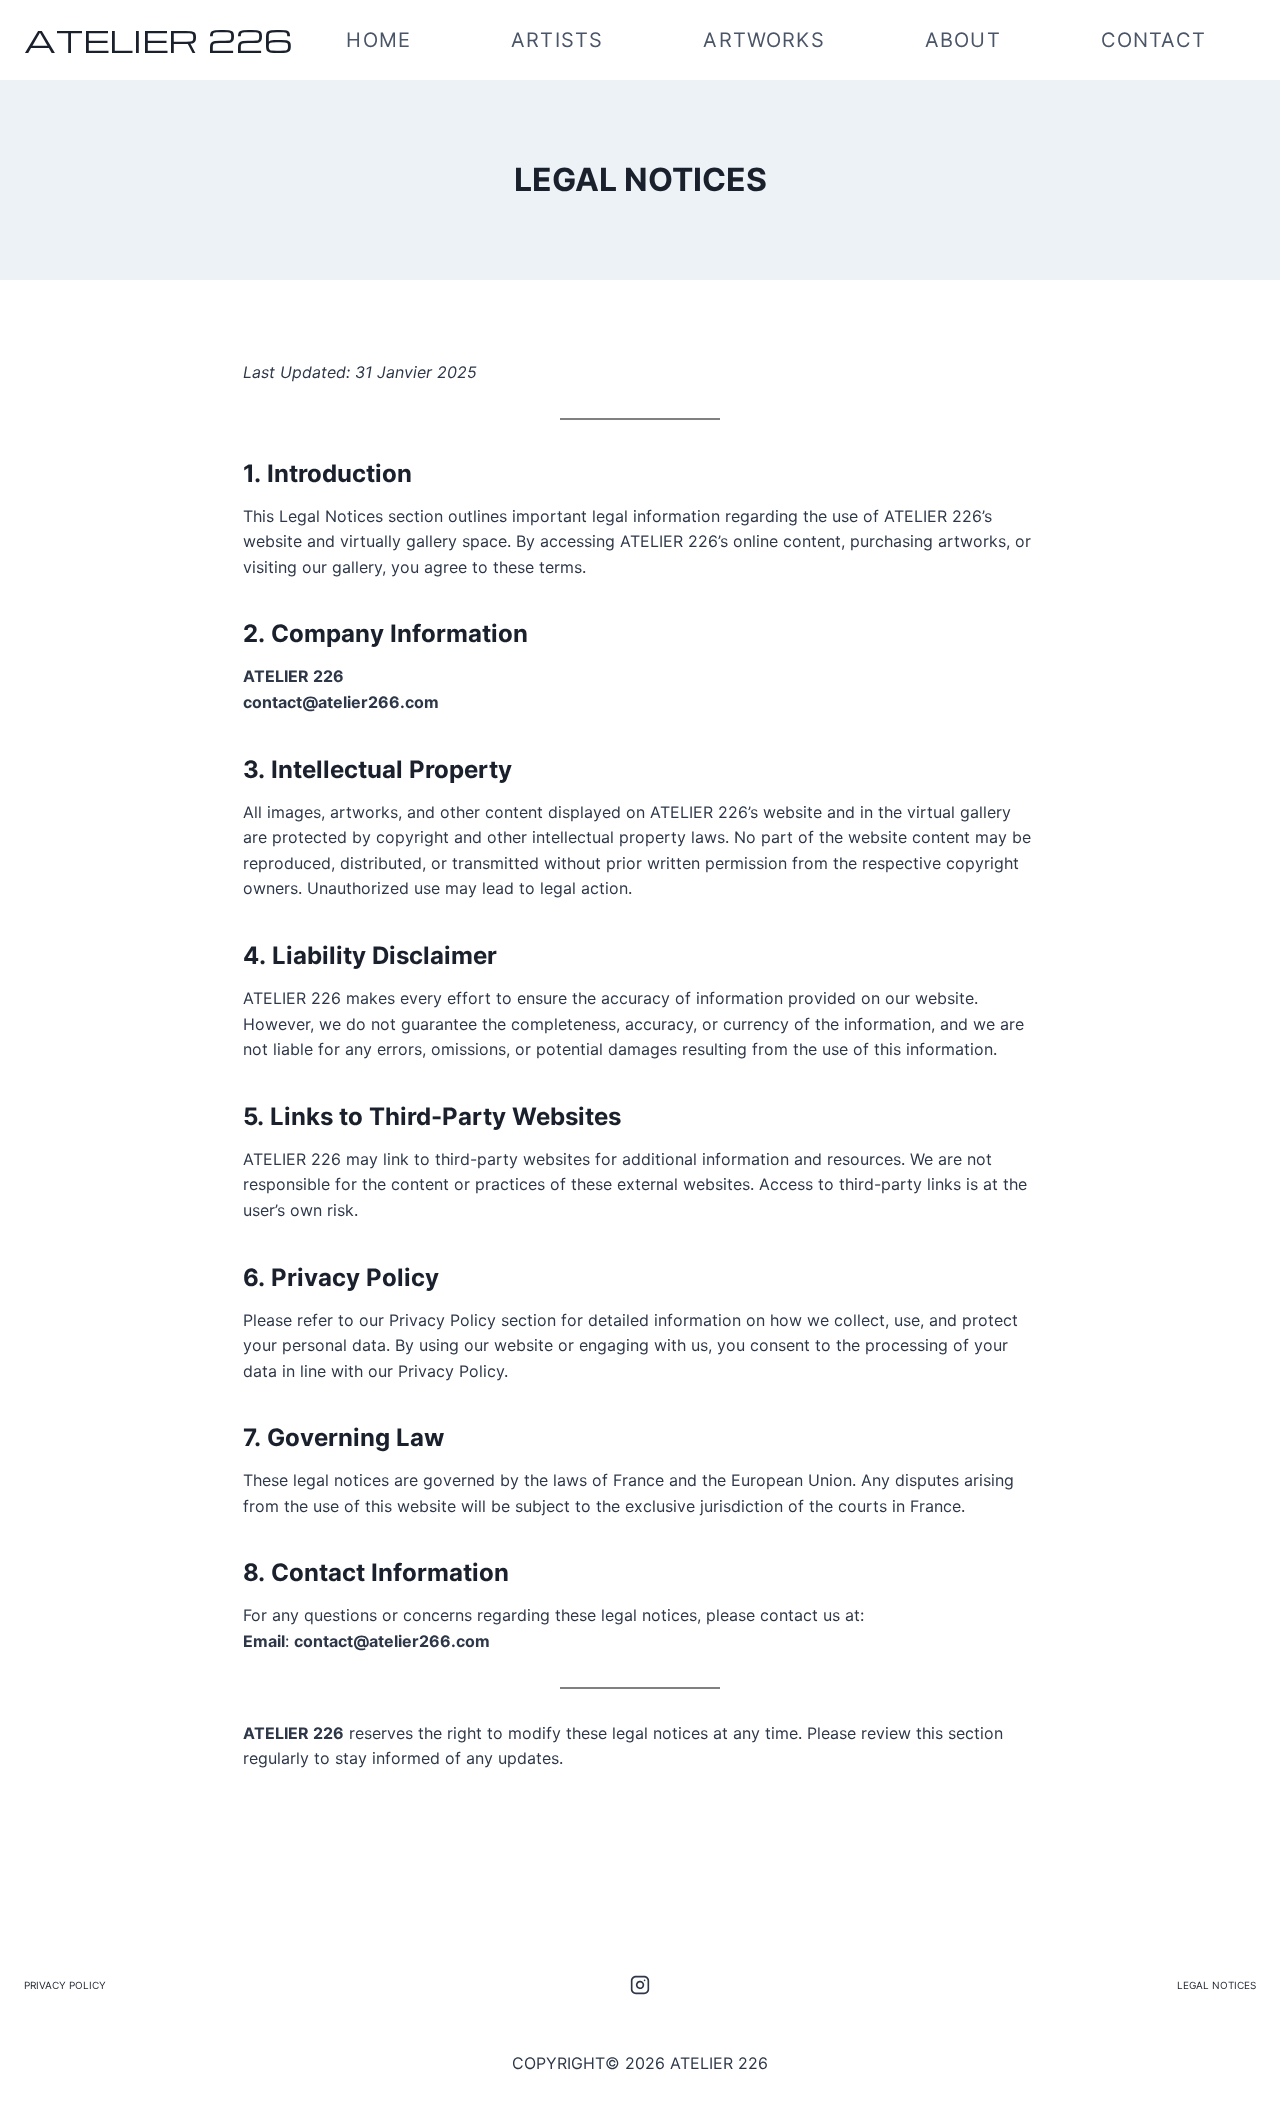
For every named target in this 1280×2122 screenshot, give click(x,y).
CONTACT (1153, 40)
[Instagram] (640, 1985)
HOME (378, 40)
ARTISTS (557, 40)
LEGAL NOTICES (1216, 1985)
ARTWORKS (763, 40)
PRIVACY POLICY (65, 1985)
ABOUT (963, 40)
